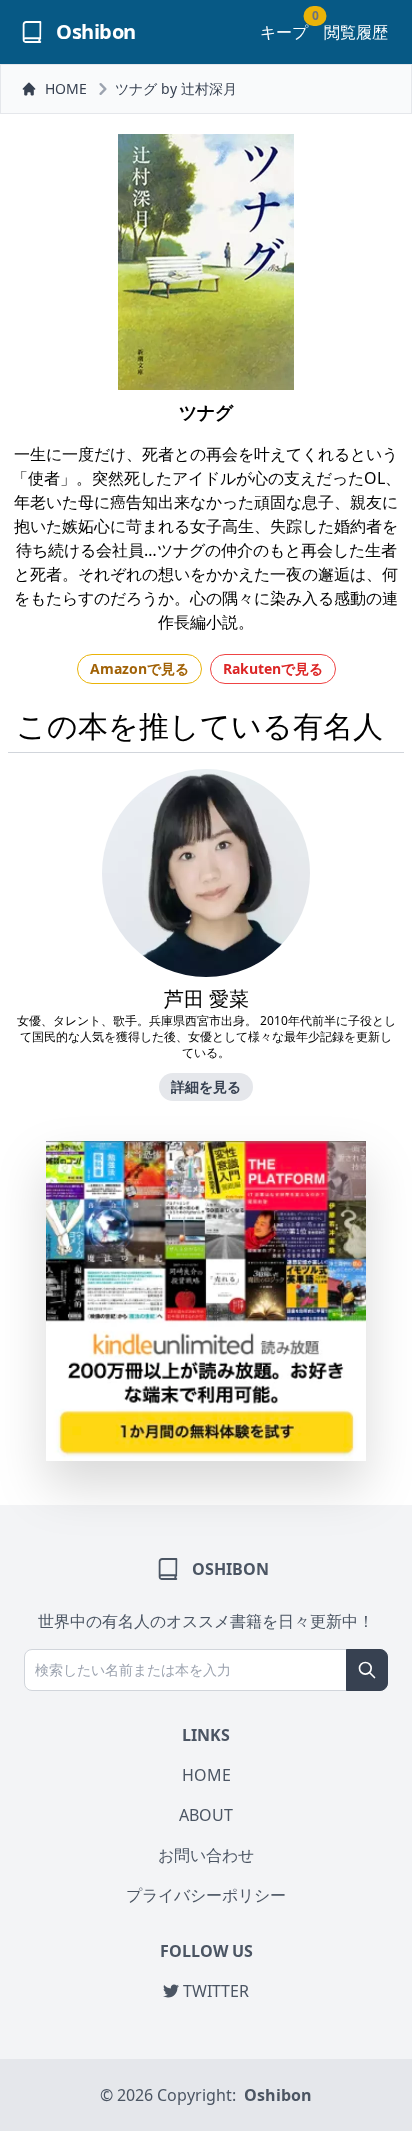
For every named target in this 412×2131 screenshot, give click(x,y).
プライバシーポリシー (206, 1895)
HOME (66, 88)
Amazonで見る (139, 668)
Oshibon (278, 2095)
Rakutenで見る (273, 668)
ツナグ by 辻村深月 (176, 88)
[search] (367, 1670)
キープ (284, 31)
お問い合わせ (206, 1855)
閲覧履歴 (356, 32)
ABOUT (206, 1815)
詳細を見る (206, 1086)
